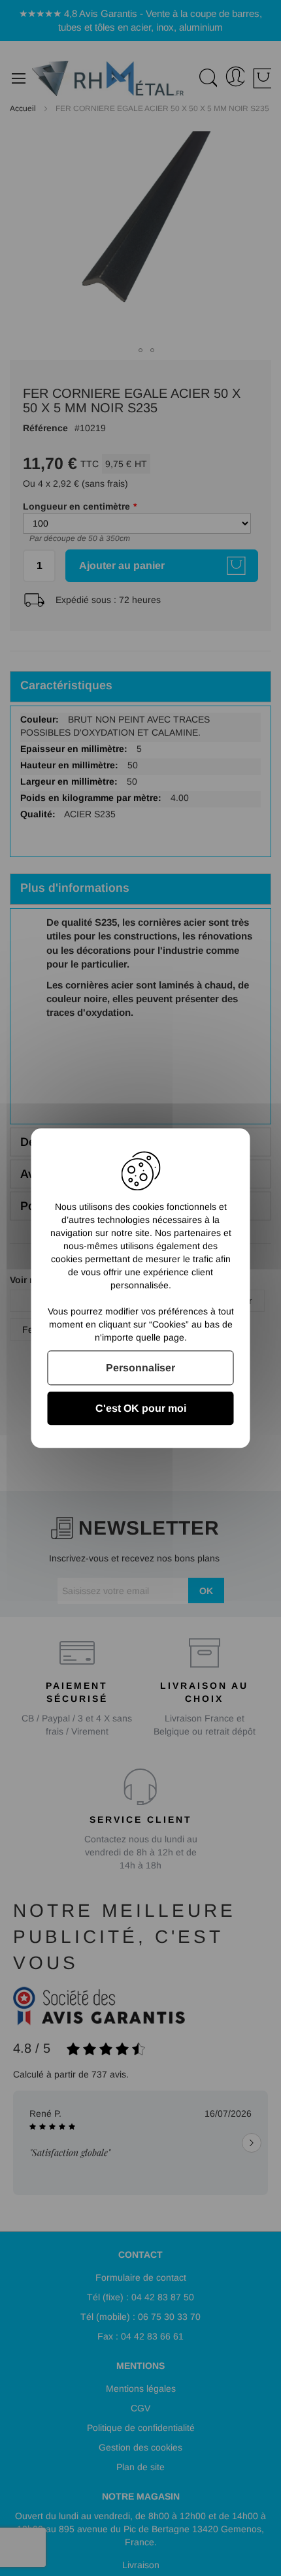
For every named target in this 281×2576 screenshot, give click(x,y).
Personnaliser (140, 1368)
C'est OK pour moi (141, 1408)
